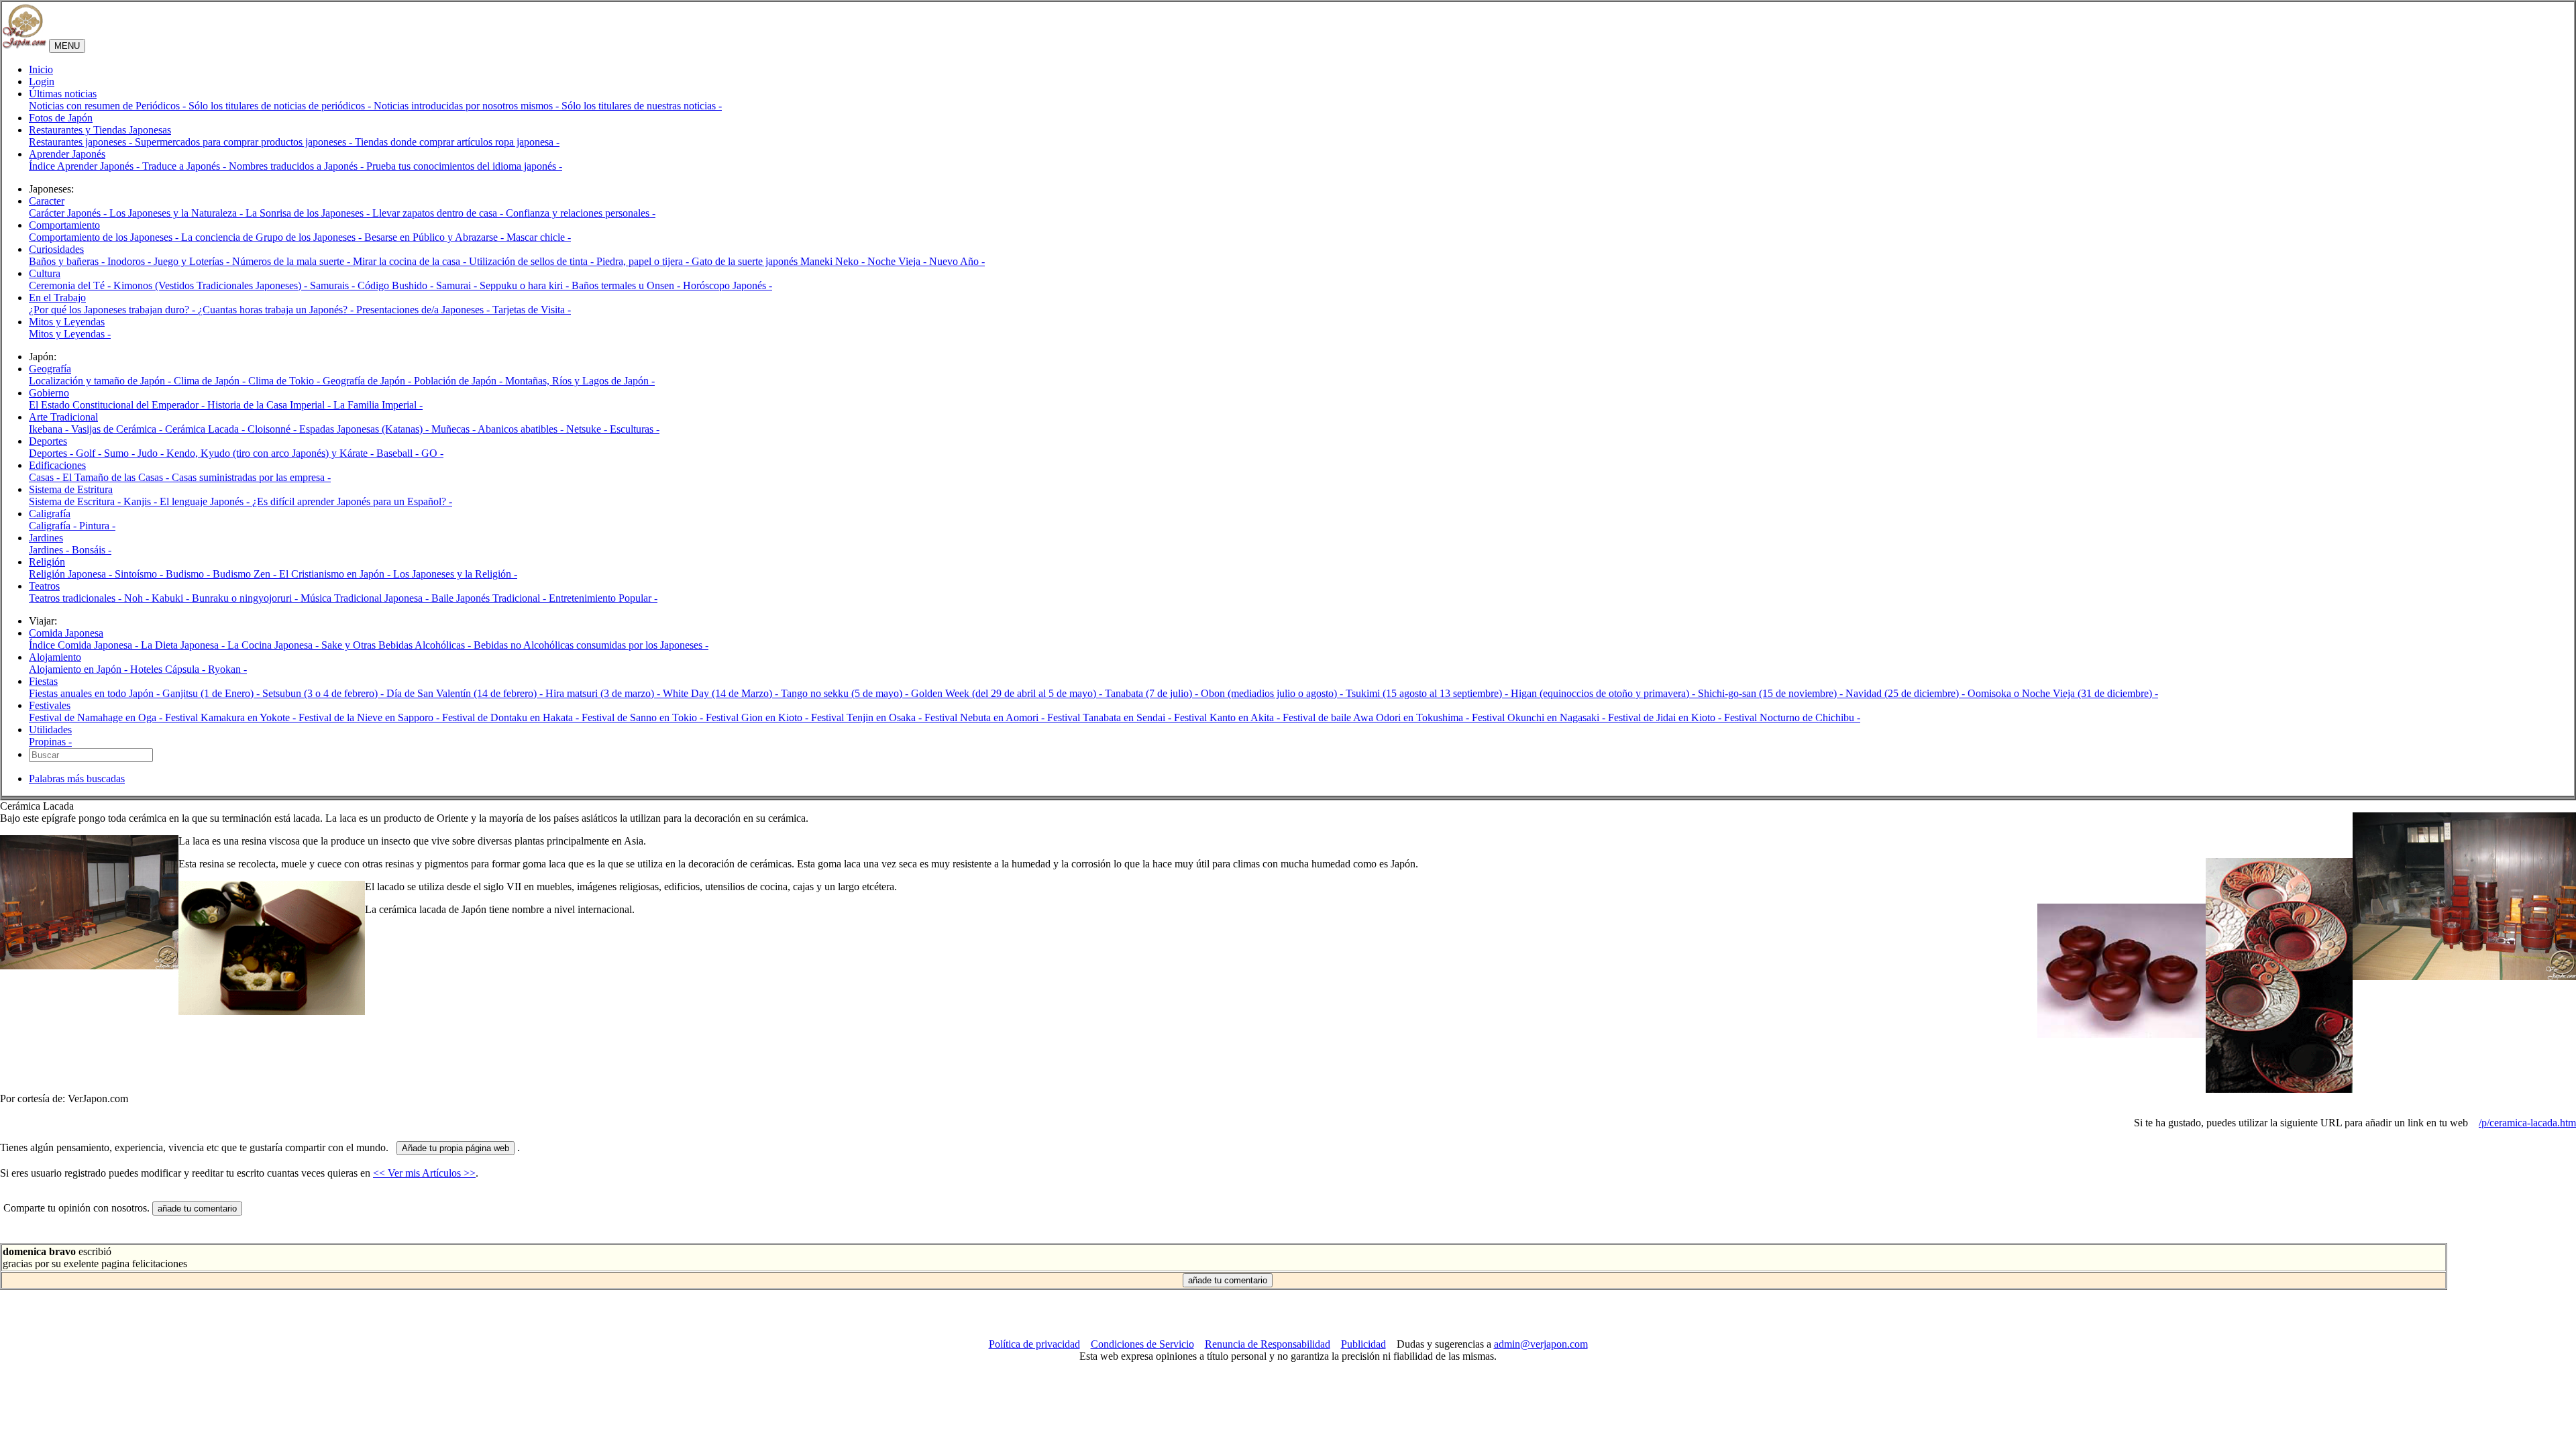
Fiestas (43, 681)
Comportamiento (64, 225)
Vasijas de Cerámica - (118, 429)
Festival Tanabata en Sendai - (1111, 717)
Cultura (45, 273)
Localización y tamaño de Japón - (101, 381)
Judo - (152, 453)
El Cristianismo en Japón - (336, 574)
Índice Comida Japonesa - (85, 645)
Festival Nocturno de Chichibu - (1792, 717)
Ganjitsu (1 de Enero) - (212, 693)
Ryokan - (227, 669)
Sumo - (121, 453)
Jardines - (50, 550)
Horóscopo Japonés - (728, 285)
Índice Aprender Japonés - (86, 166)
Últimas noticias (63, 94)
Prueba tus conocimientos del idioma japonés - (464, 166)
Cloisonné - (273, 429)
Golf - (90, 453)
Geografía (50, 369)
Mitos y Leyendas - (70, 334)
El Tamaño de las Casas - (117, 477)
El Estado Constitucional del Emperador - (118, 405)
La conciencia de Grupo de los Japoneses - (273, 237)
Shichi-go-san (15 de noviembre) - (1772, 693)
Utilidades (50, 730)
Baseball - (399, 453)
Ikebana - (50, 429)
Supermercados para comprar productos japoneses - (245, 142)
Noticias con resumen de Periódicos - (109, 106)
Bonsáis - (92, 550)
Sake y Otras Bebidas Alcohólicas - (397, 645)
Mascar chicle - (539, 237)
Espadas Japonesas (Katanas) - (365, 429)
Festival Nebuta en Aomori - (986, 717)
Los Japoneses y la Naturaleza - (177, 213)
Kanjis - (142, 501)
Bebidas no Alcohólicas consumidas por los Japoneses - (591, 645)
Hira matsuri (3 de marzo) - (604, 693)
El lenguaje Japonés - (206, 501)
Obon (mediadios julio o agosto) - (1273, 693)
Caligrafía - (54, 526)
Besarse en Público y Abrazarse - (435, 237)
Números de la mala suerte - (292, 261)
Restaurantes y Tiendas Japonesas (100, 130)
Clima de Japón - (211, 381)
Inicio (41, 69)
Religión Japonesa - (72, 574)
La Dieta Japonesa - (184, 645)
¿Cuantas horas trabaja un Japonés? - (277, 310)
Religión (47, 562)
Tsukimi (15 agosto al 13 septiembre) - (1428, 693)
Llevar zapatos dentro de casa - (439, 213)
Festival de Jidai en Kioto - (1666, 717)
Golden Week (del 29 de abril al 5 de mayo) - (1008, 693)
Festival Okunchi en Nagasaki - (1540, 717)
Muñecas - (454, 429)
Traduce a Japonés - (185, 166)
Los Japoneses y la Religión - (455, 574)
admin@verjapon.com (1541, 1344)
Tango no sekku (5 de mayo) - (846, 693)
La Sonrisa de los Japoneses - (309, 213)
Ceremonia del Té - (71, 285)
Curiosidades (56, 249)
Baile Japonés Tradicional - (490, 598)
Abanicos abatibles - (522, 429)
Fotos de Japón (61, 118)
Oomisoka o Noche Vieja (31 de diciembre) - (2063, 693)
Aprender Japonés (67, 154)
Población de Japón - (460, 381)
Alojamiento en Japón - (79, 669)
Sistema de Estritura (71, 489)
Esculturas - (635, 429)
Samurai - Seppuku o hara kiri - (504, 285)
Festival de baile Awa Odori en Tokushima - (1377, 717)
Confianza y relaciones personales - (581, 213)
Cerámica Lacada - (206, 429)
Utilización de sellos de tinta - (533, 261)
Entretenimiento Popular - (603, 598)
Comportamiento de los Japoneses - (105, 237)
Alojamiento (55, 657)
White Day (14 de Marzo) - (722, 693)
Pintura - (97, 526)
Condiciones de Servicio (1142, 1344)
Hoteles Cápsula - (169, 669)
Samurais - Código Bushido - (373, 285)
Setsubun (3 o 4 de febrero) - (324, 693)
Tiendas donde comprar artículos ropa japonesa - (457, 142)
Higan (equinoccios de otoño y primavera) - (1604, 693)
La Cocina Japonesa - (274, 645)
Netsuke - (588, 429)
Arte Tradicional (63, 417)
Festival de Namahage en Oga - (97, 717)
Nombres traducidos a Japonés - (298, 166)
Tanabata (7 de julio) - (1153, 693)
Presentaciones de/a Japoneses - (424, 310)
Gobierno (49, 393)
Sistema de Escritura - (76, 501)
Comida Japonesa (66, 633)
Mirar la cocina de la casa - (411, 261)
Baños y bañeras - (68, 261)
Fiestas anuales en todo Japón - (96, 693)
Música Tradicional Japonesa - (366, 598)
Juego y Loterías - (193, 261)
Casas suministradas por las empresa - (251, 477)
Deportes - (52, 453)
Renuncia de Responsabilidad (1268, 1344)
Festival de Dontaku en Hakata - (512, 717)
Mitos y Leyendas (67, 322)
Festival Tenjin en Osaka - (868, 717)
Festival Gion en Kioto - (758, 717)
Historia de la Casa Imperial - (270, 405)
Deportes (48, 441)
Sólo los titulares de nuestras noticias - (642, 106)
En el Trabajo (57, 298)
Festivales (50, 705)
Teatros (44, 586)
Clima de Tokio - (285, 381)
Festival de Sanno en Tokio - (644, 717)
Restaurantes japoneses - (82, 142)
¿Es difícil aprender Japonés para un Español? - (352, 501)
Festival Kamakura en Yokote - (232, 717)
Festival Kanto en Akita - (1228, 717)
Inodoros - (130, 261)
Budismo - (189, 574)
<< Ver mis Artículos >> (424, 1173)
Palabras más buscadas (77, 779)
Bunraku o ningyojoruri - (246, 598)
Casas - (46, 477)
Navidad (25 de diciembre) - (1907, 693)
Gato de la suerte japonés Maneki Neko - (780, 261)
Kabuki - (172, 598)
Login (42, 82)
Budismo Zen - (246, 574)
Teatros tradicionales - (76, 598)
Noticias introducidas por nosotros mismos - (468, 106)
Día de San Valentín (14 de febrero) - (466, 693)
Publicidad (1363, 1344)
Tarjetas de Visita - (532, 310)
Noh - (138, 598)
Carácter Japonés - (69, 213)
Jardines (46, 538)
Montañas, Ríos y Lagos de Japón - (580, 381)
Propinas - (50, 742)
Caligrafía (50, 514)
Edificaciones (57, 465)
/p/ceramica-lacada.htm (2527, 1123)
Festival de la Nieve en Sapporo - (370, 717)
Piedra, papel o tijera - (644, 261)
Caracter (47, 201)
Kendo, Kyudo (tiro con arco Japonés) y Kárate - (271, 453)
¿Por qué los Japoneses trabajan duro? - (113, 310)
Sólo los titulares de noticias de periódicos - (281, 106)
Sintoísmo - (140, 574)
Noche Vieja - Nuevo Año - (926, 261)
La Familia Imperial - (378, 405)
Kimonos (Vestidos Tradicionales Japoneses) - (212, 285)
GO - (432, 453)
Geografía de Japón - (368, 381)
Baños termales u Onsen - (627, 285)
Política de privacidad (1034, 1344)
